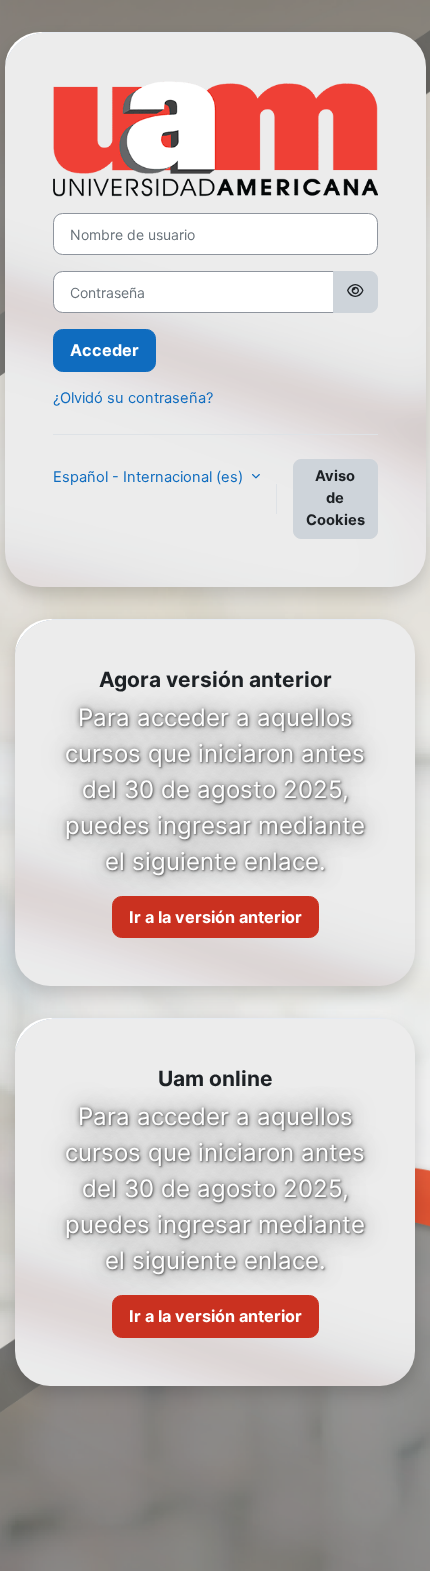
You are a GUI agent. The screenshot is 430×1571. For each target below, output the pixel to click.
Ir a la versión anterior (215, 917)
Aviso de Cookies (335, 498)
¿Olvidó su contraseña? (133, 398)
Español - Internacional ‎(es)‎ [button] (150, 477)
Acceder (104, 350)
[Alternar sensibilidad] (355, 292)
